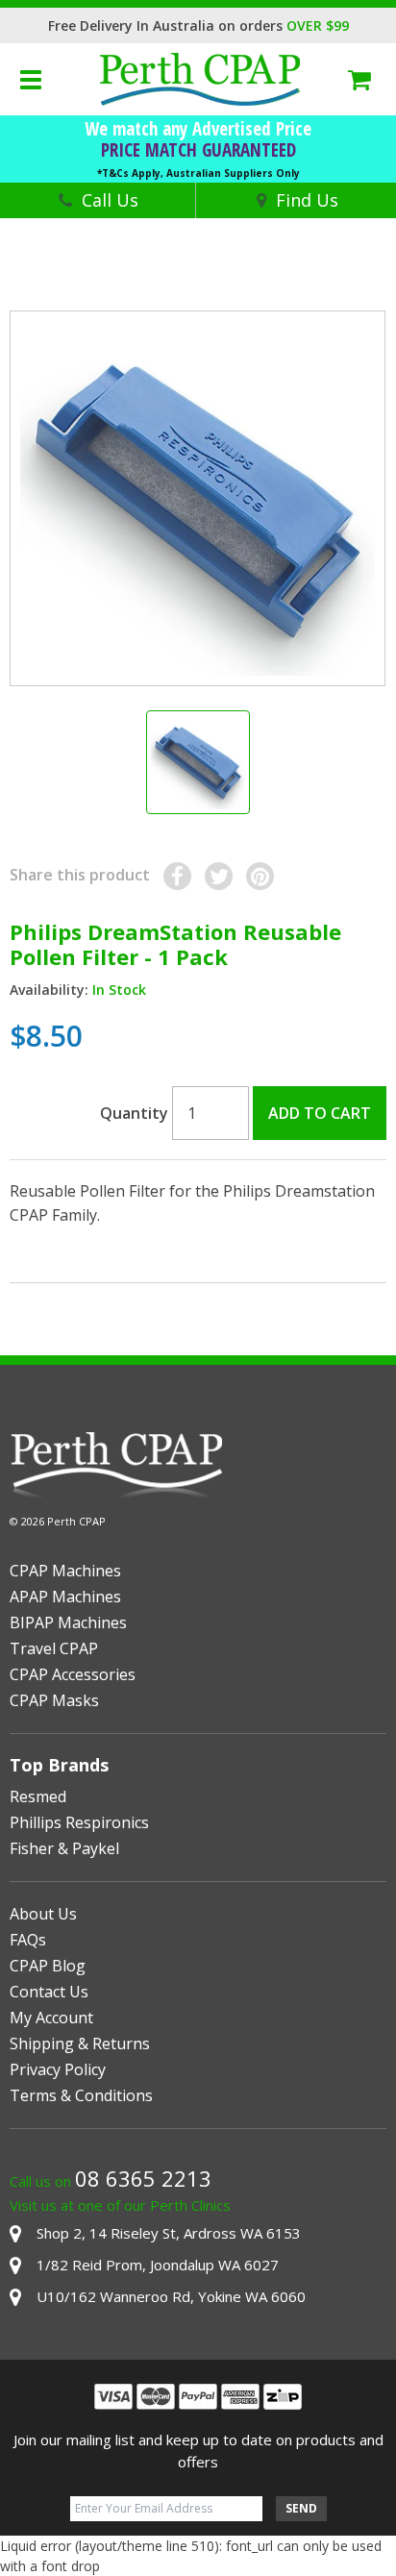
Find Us (307, 200)
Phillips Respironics (79, 1822)
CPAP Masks (54, 1700)
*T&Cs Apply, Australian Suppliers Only (198, 173)
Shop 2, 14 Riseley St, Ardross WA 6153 (169, 2233)
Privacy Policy (58, 2069)
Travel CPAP (54, 1648)
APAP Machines (65, 1597)
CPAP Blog (48, 1966)
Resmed (38, 1796)
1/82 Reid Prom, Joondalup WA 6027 (158, 2265)
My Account (51, 2018)
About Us (43, 1914)
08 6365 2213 (143, 2178)
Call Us (110, 200)
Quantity (134, 1113)
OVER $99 (318, 25)
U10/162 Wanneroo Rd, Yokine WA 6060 (171, 2296)
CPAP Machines (65, 1571)
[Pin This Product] (260, 876)
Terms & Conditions (81, 2095)
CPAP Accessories (73, 1674)
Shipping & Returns (80, 2043)
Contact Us (49, 1992)
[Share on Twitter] (219, 876)
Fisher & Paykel (64, 1848)
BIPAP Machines (68, 1622)
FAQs (28, 1940)
